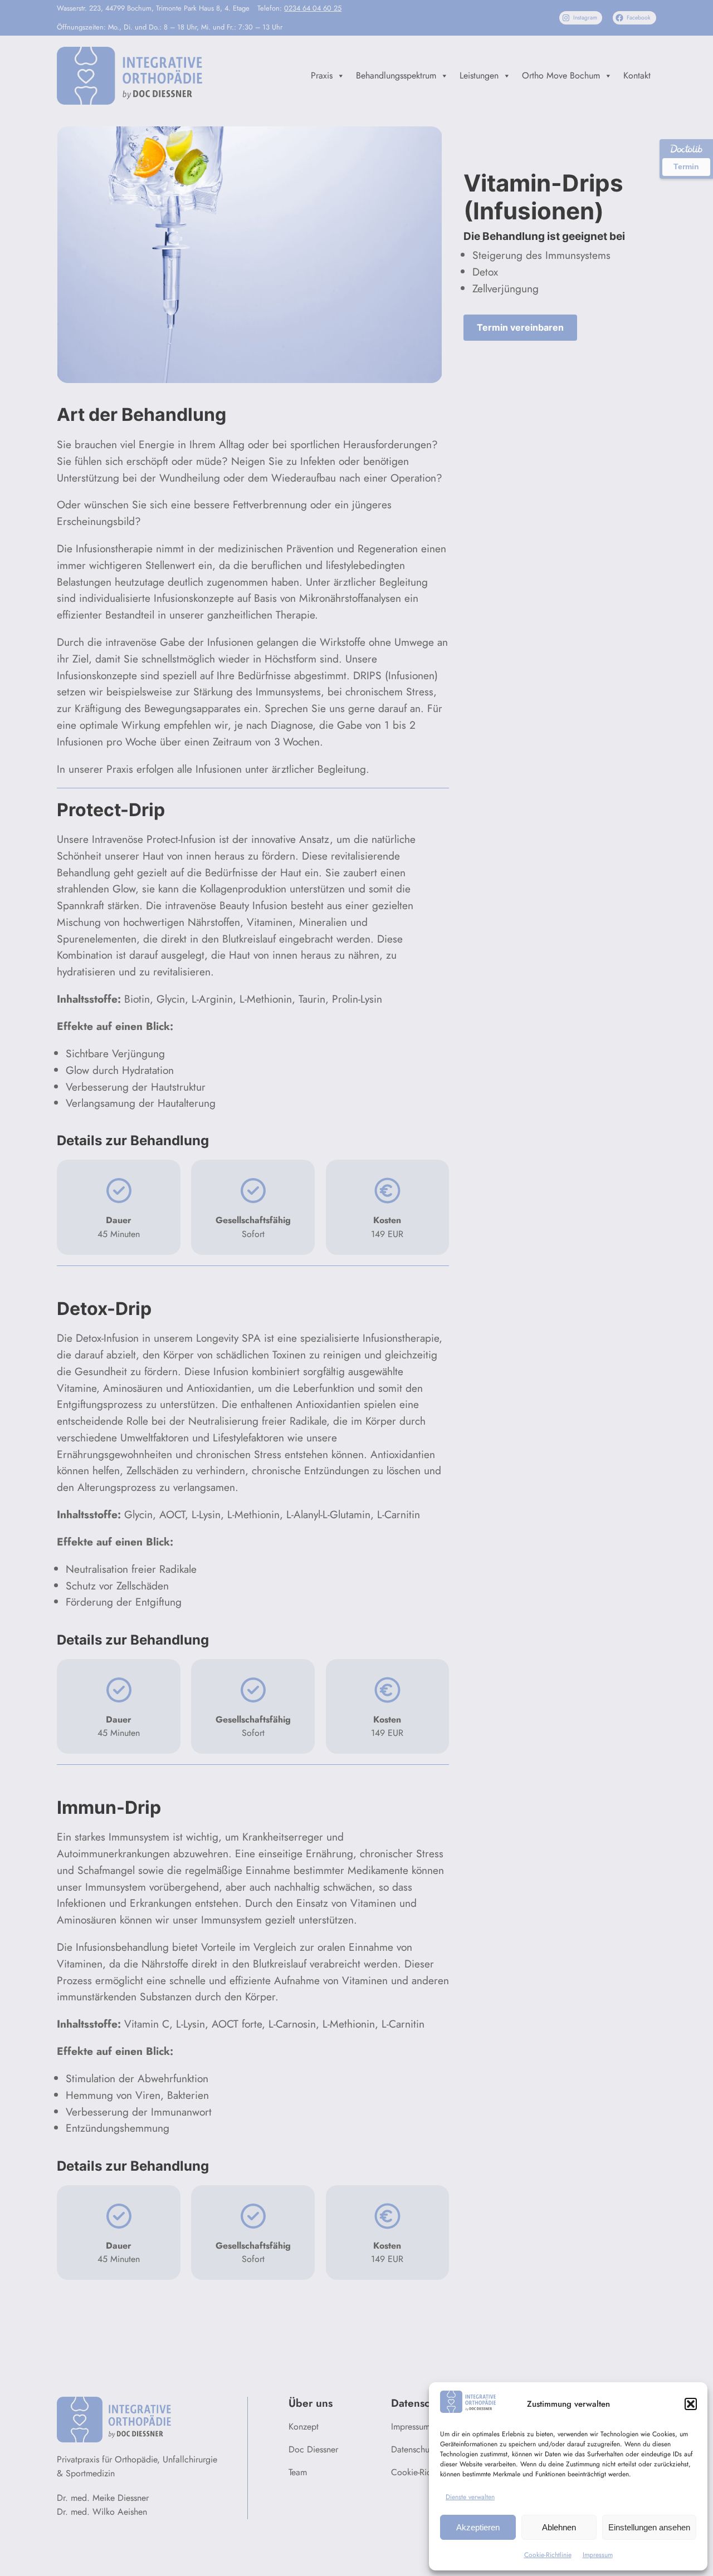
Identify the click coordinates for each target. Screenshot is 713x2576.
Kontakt (637, 75)
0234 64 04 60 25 (313, 8)
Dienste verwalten (470, 2497)
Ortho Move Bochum (561, 75)
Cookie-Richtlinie (548, 2555)
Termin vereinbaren (520, 327)
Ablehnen (559, 2527)
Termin (686, 166)
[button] (691, 2404)
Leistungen (479, 75)
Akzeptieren (478, 2527)
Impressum (598, 2555)
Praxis (322, 75)
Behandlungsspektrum (396, 75)
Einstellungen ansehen (649, 2527)
